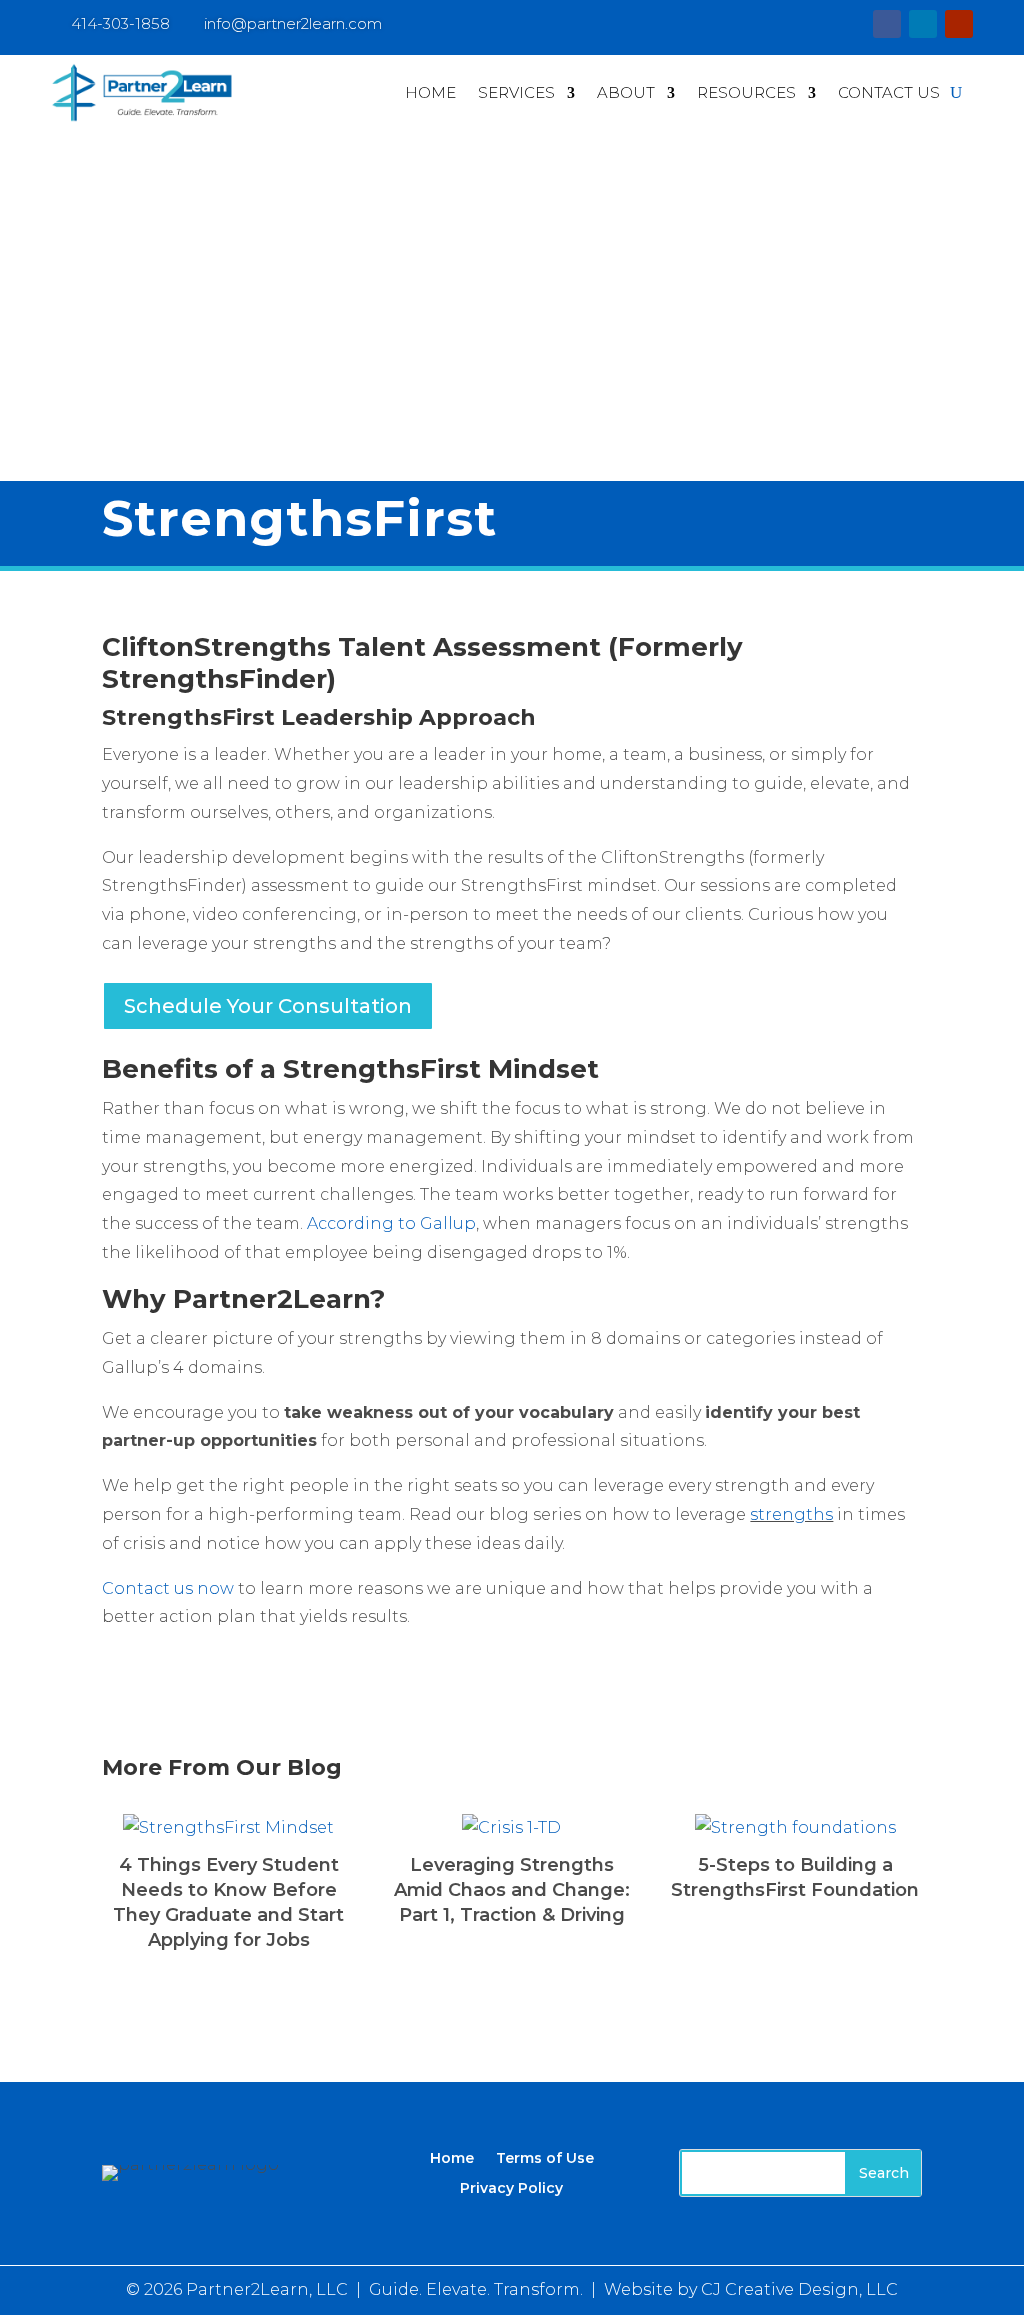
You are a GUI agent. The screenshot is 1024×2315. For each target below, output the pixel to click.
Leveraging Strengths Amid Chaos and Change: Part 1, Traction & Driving (512, 1890)
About (626, 92)
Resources (746, 92)
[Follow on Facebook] (887, 24)
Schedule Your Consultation (268, 1006)
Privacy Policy (511, 2187)
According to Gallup (391, 1223)
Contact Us (889, 92)
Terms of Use (545, 2157)
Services (516, 92)
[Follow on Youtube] (959, 24)
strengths (791, 1514)
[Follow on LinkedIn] (923, 24)
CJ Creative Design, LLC (799, 2289)
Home (430, 92)
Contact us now (168, 1588)
